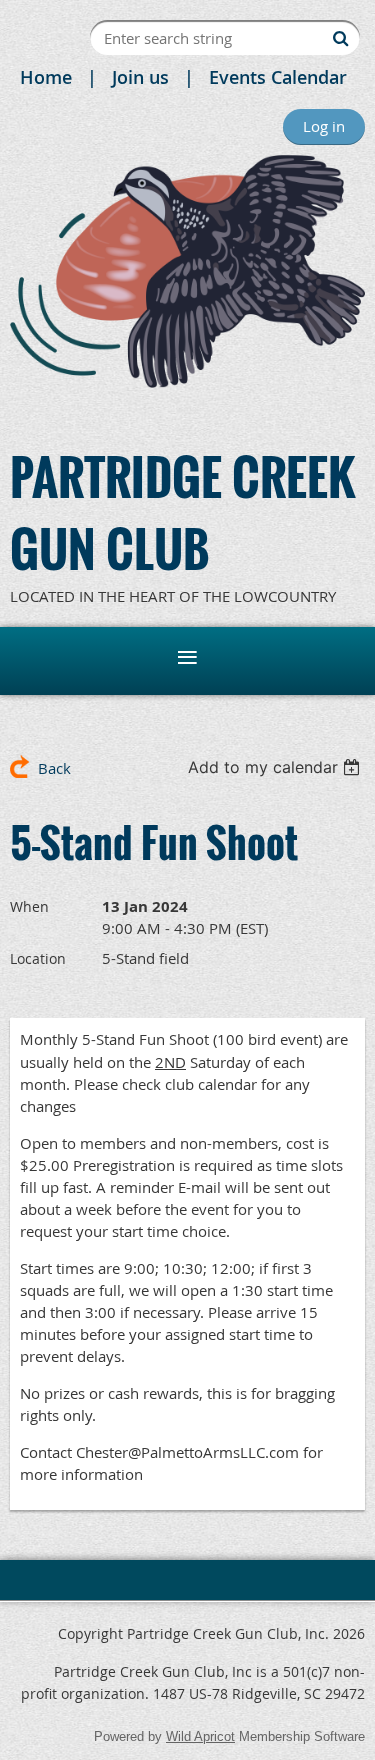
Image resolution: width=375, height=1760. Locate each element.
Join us (140, 77)
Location (38, 958)
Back (54, 768)
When (29, 906)
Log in (324, 126)
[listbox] (276, 767)
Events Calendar (278, 77)
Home (46, 77)
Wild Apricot (200, 1736)
